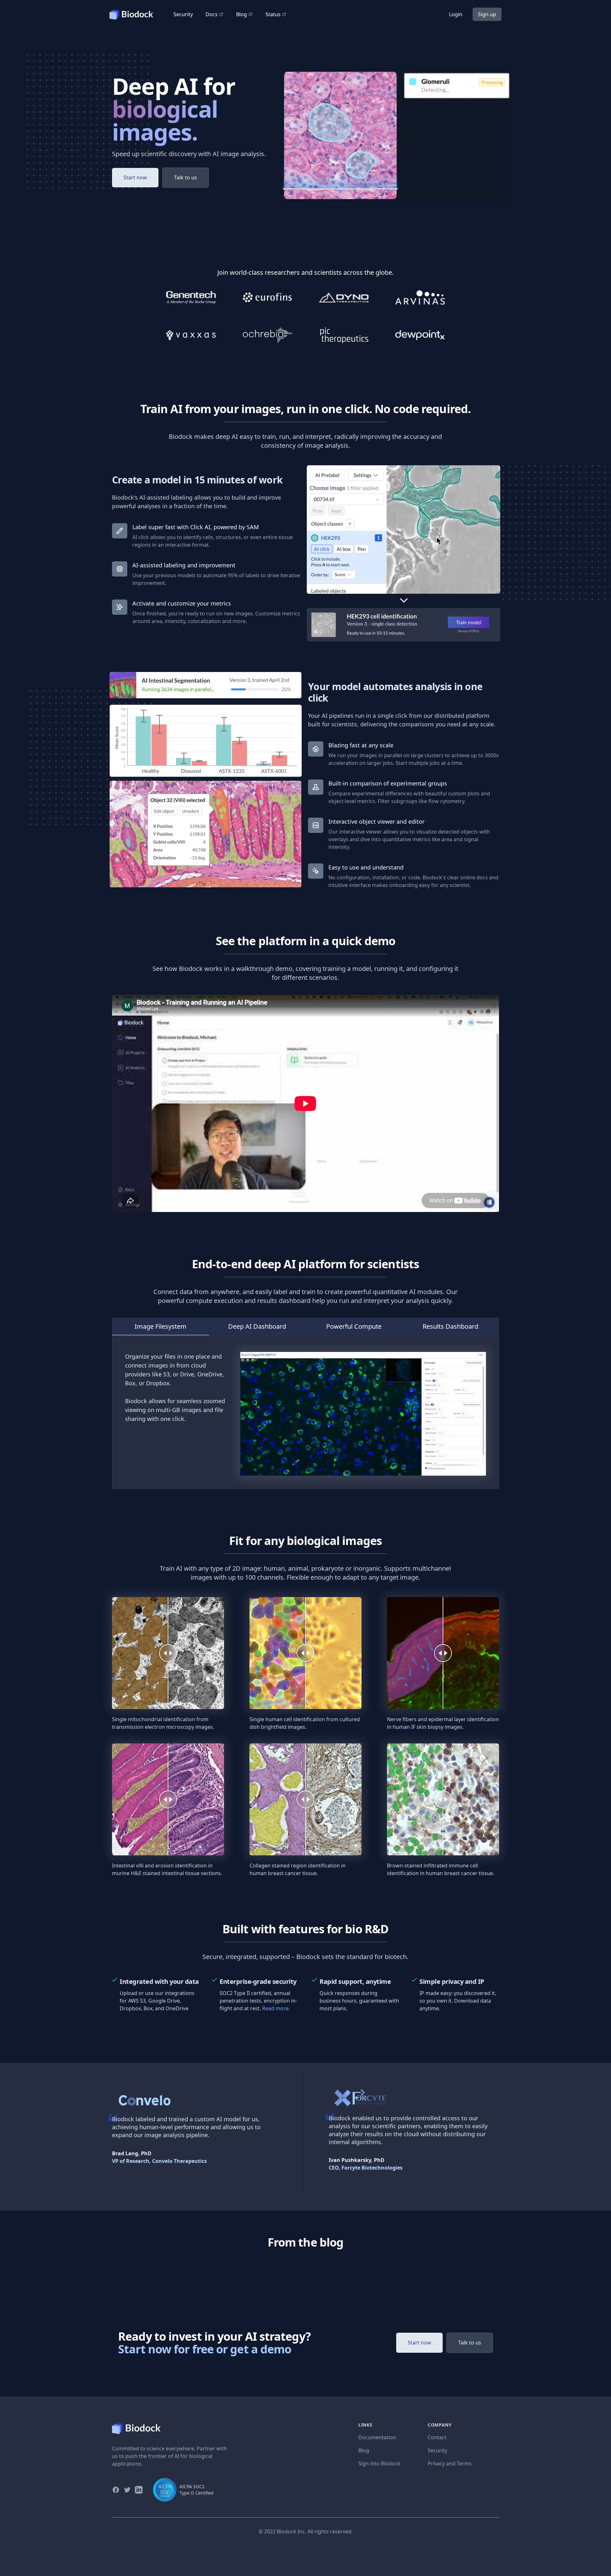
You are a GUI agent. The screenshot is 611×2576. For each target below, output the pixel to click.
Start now (135, 177)
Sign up (487, 14)
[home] (135, 14)
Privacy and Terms (450, 2463)
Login (456, 14)
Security (183, 14)
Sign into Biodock (379, 2463)
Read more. (276, 2008)
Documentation (377, 2437)
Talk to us (186, 177)
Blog (364, 2450)
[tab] (161, 1327)
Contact (437, 2437)
